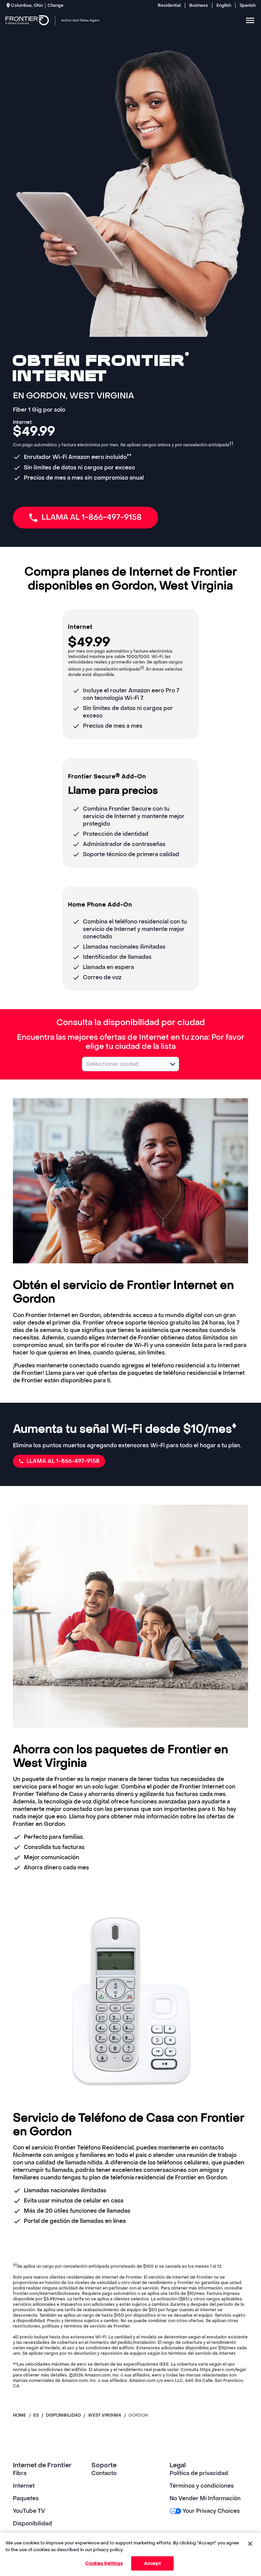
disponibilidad (63, 2415)
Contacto (104, 2473)
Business (199, 5)
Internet (24, 2486)
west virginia (105, 2415)
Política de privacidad (199, 2473)
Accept (152, 2563)
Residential (169, 5)
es (36, 2415)
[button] (173, 1064)
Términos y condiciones (202, 2486)
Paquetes (26, 2498)
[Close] (250, 2544)
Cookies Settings (104, 2563)
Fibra (20, 2473)
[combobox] (123, 1064)
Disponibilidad (32, 2523)
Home (20, 2415)
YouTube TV (29, 2511)
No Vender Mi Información (205, 2498)
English (224, 5)
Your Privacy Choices (211, 2511)
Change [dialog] (56, 5)
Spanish (248, 5)
